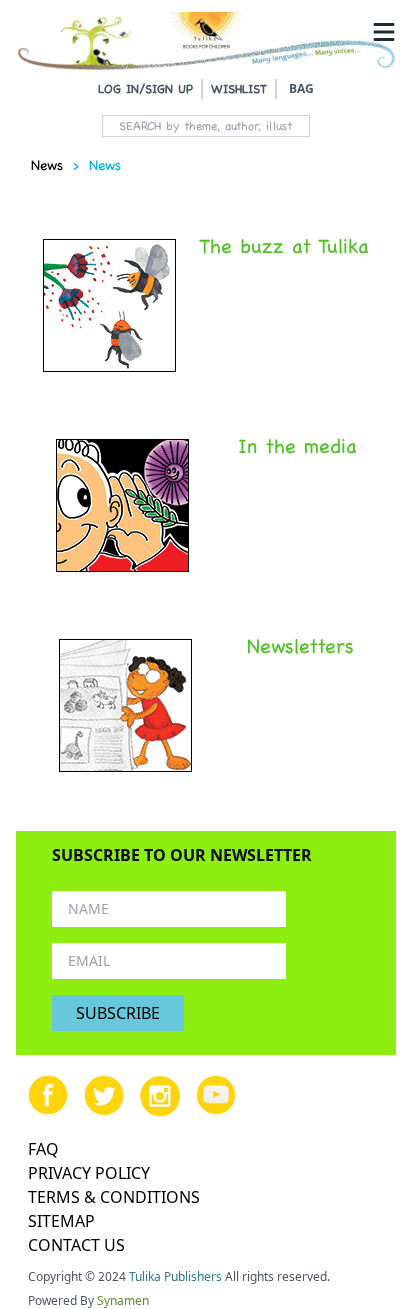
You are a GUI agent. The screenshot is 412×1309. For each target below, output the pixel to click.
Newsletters (300, 646)
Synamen (123, 1300)
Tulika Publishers (175, 1276)
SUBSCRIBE (118, 1013)
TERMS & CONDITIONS (114, 1197)
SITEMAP (61, 1221)
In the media (297, 446)
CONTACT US (76, 1245)
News (47, 165)
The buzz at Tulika (284, 246)
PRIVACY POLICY (89, 1173)
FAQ (43, 1149)
